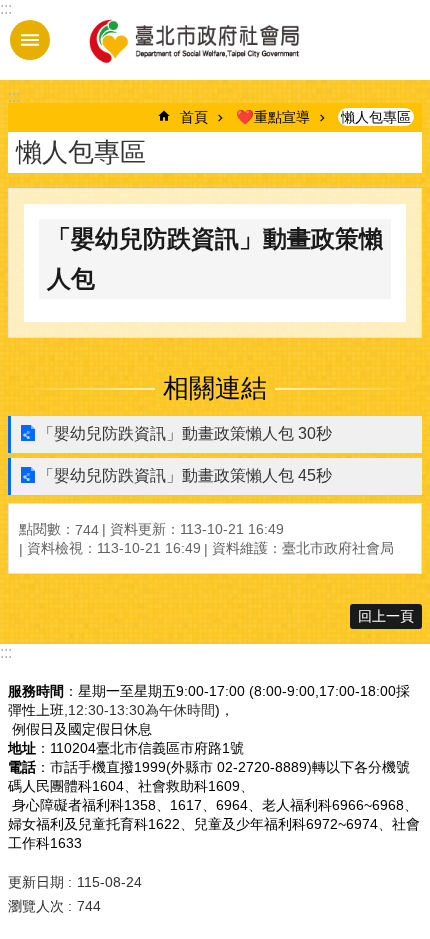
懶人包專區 (376, 117)
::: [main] (14, 96)
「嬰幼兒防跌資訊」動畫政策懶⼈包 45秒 (185, 475)
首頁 (194, 117)
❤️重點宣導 (273, 117)
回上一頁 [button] (386, 616)
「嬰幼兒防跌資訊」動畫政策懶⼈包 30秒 (185, 433)
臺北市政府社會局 (193, 40)
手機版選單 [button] (30, 40)
